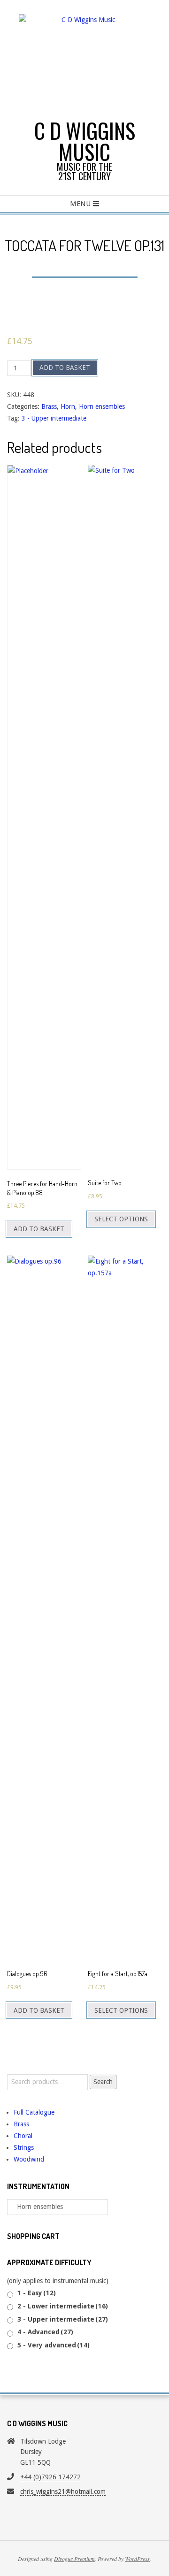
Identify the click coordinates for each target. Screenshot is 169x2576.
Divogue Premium (74, 2559)
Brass (49, 406)
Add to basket (65, 368)
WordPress (137, 2559)
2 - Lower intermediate (63, 2306)
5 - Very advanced (54, 2345)
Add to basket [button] (39, 1229)
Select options (121, 1219)
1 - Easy (37, 2293)
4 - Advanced (45, 2332)
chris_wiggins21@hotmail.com (63, 2492)
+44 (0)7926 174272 (50, 2477)
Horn (68, 406)
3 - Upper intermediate (54, 418)
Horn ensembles (102, 406)
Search (103, 2082)
